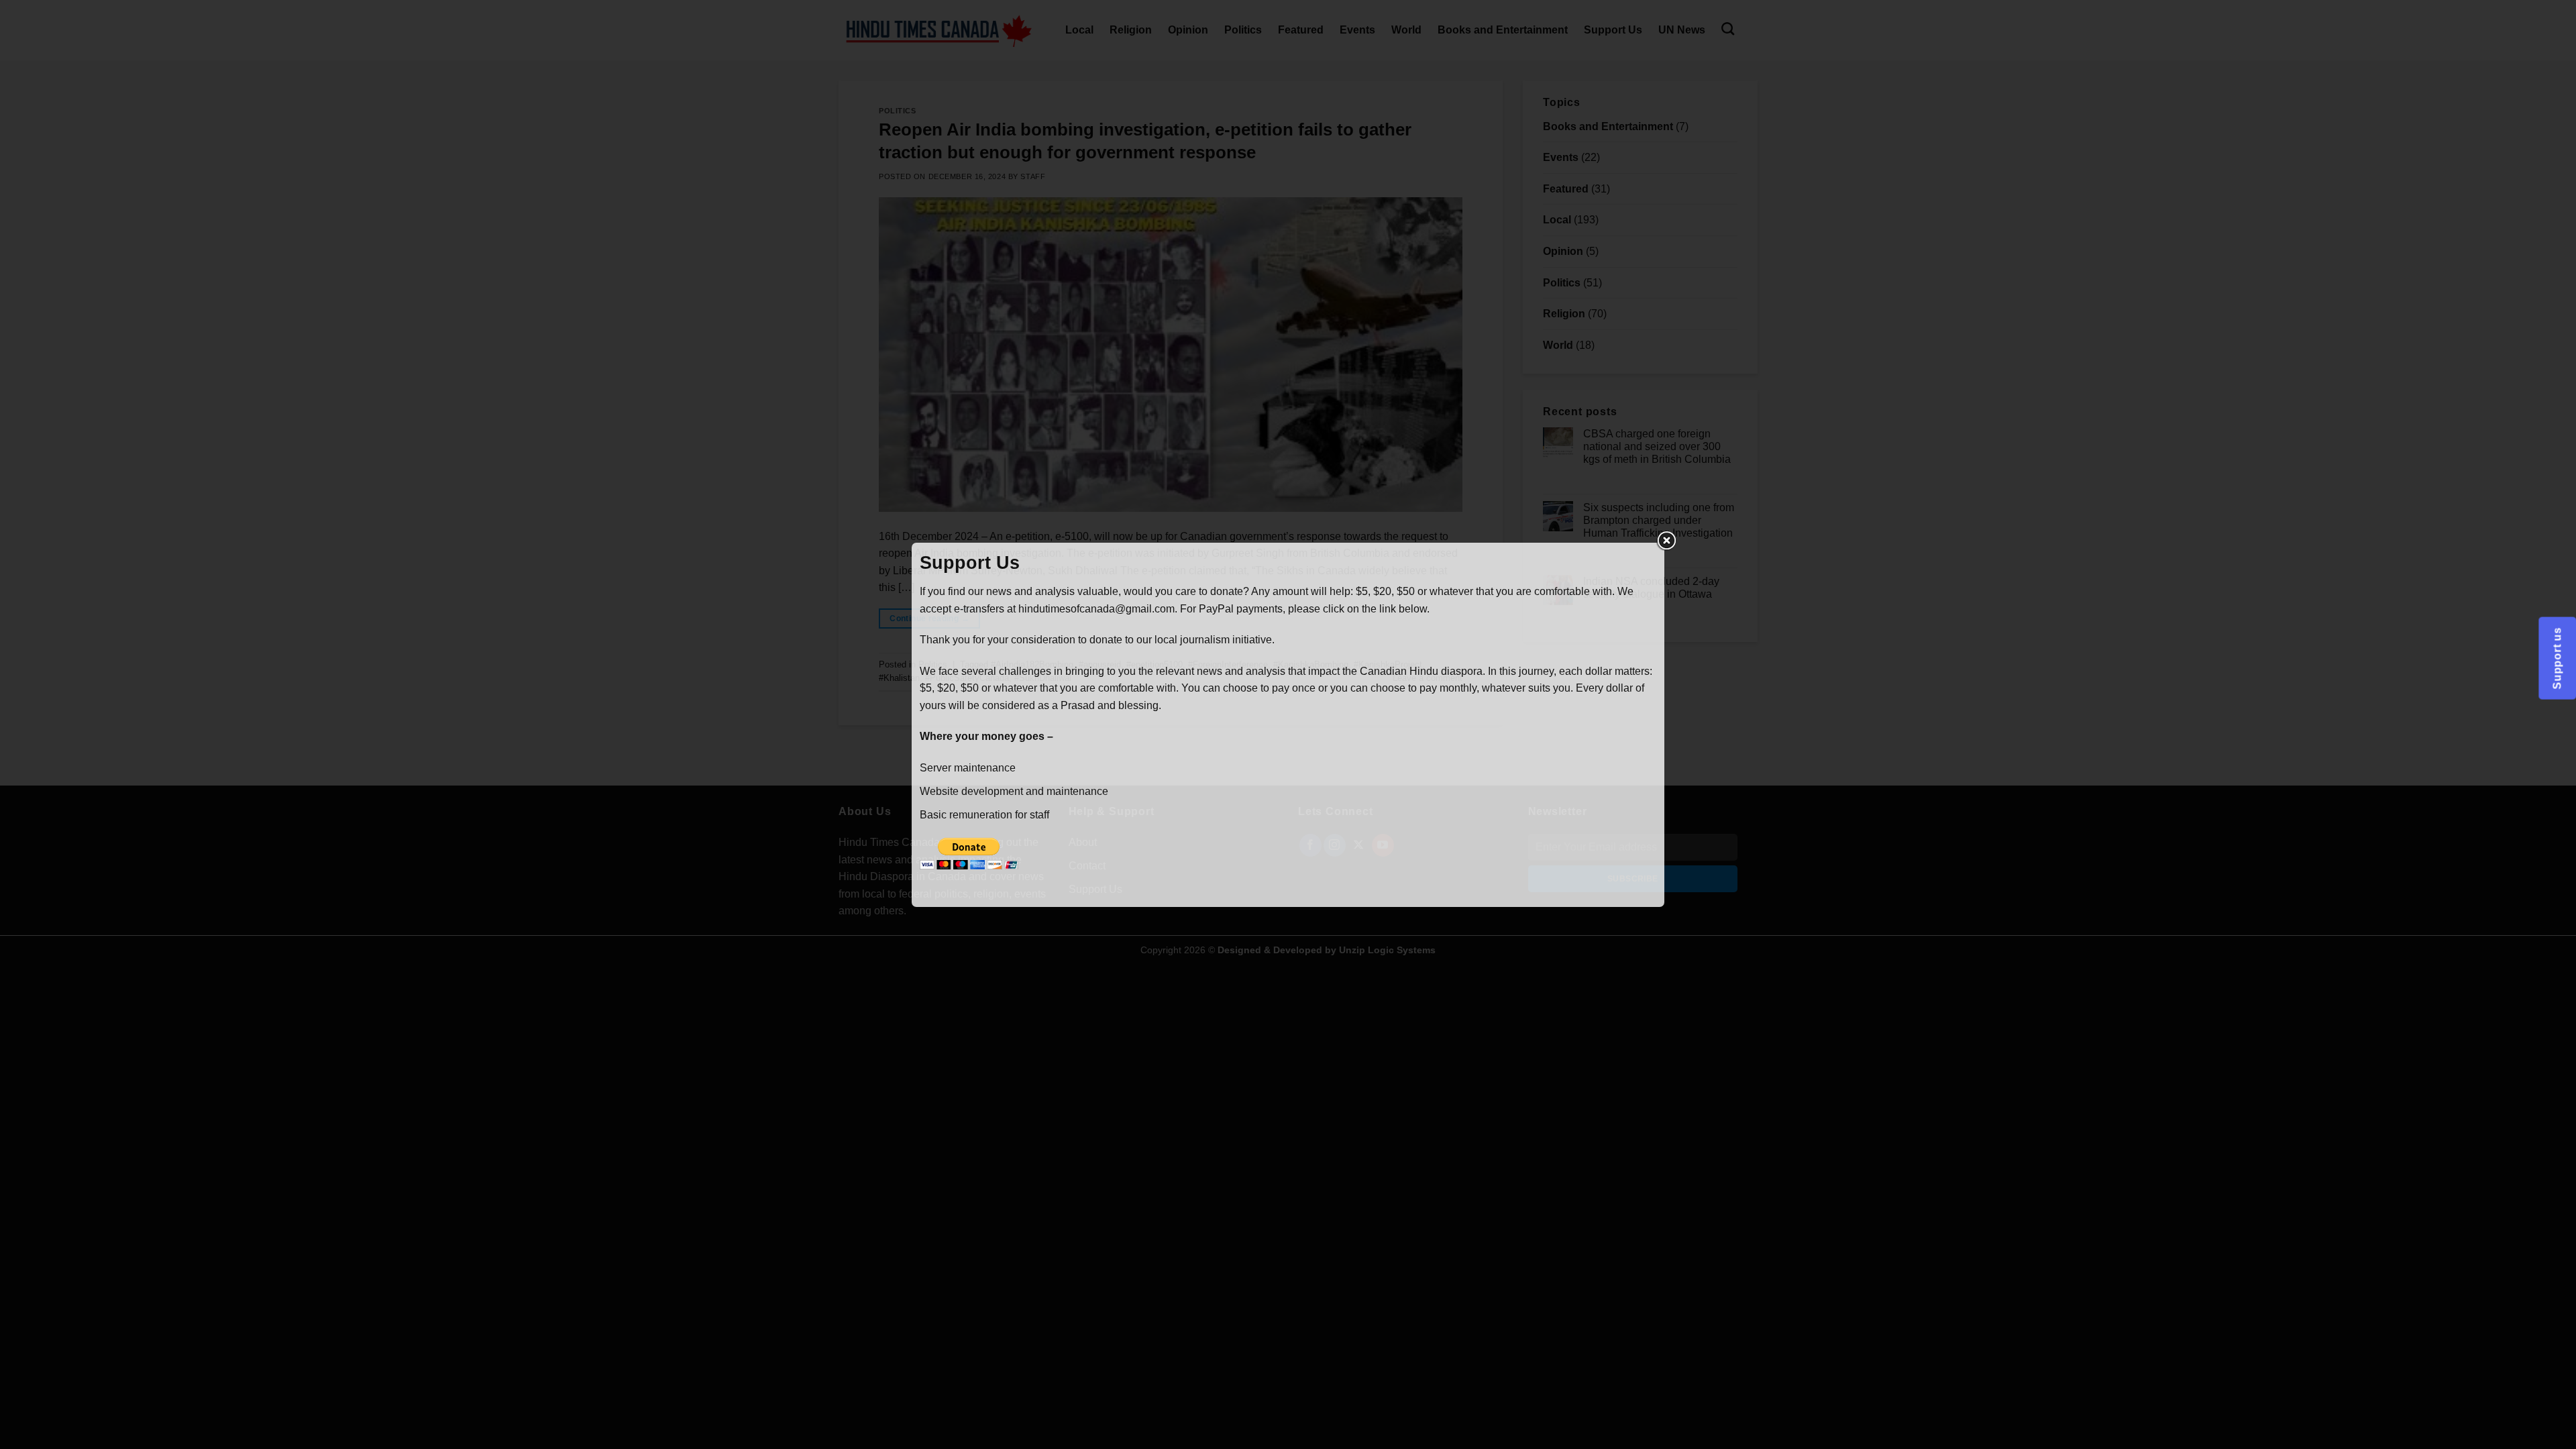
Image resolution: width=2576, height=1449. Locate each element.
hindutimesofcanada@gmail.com (1096, 609)
